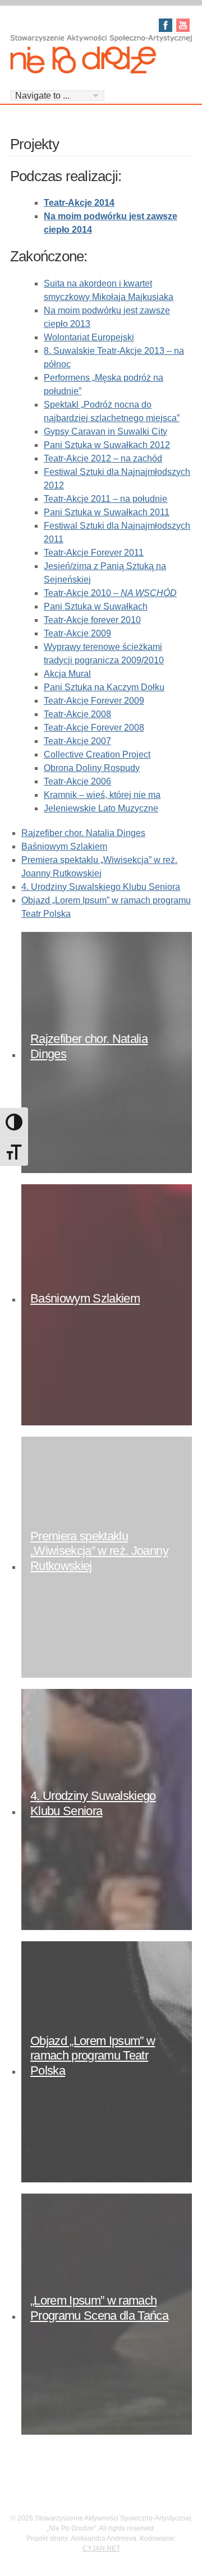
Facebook (166, 25)
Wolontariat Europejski (89, 337)
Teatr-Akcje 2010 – (110, 593)
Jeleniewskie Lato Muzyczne (101, 808)
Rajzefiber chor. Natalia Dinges (83, 833)
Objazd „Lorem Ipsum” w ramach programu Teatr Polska (93, 2056)
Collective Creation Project (97, 754)
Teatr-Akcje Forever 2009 (94, 701)
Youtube (183, 25)
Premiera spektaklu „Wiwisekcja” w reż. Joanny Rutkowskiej (99, 1551)
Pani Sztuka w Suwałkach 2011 (107, 512)
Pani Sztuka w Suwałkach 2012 (107, 445)
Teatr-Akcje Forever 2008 (94, 728)
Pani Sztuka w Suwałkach (96, 606)
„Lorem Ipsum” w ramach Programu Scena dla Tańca (99, 2308)
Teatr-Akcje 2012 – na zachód (103, 458)
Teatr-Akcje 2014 (79, 203)
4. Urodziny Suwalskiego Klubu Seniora (101, 887)
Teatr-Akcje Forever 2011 (94, 553)
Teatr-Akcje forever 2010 (92, 620)
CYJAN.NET (101, 2549)
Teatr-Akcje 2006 (77, 781)
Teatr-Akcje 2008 (77, 714)
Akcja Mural (67, 674)
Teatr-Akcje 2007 (77, 741)
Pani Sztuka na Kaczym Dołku (104, 687)
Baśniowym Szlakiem (64, 846)
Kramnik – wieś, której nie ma (102, 795)
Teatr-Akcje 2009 (77, 633)
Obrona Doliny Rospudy (92, 768)
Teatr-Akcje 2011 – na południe (105, 499)
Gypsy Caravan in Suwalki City (105, 431)
